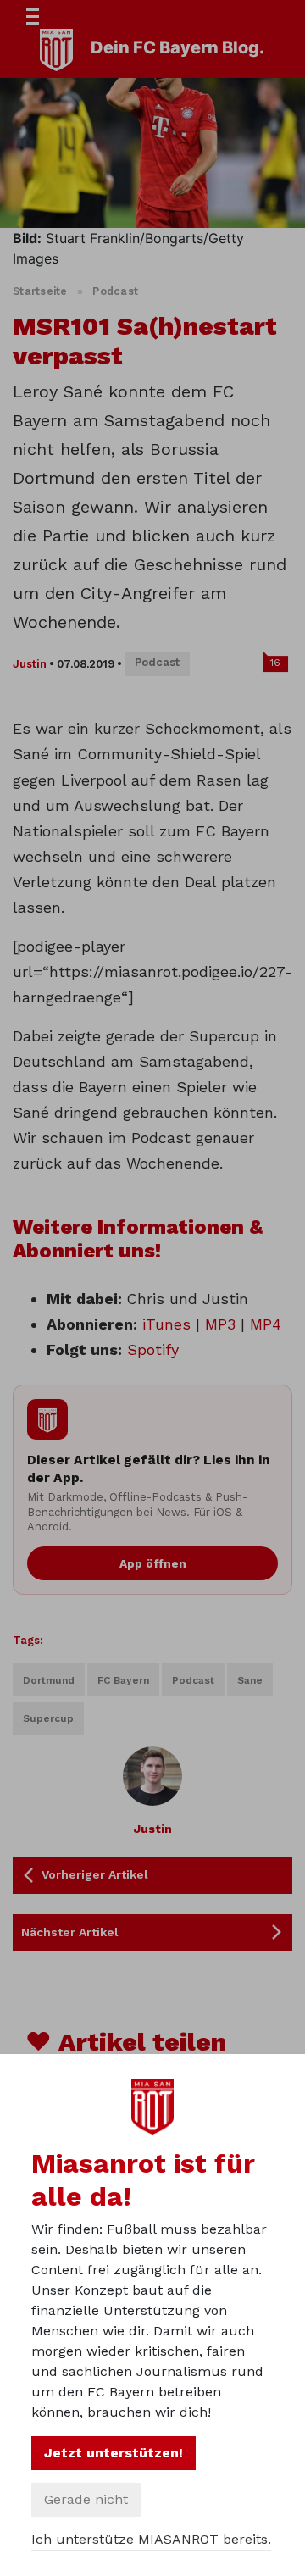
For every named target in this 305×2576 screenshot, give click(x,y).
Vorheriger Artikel (95, 1874)
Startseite (40, 291)
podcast (193, 1680)
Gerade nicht (86, 2499)
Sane (250, 1680)
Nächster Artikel (70, 1932)
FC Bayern (123, 1680)
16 (275, 663)
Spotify (153, 1349)
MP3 (220, 1324)
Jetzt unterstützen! (114, 2453)
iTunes (166, 1324)
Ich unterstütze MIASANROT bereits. (151, 2539)
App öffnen (153, 1563)
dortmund (49, 1680)
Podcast (115, 291)
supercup (48, 1718)
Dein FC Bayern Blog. (177, 47)
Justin (30, 664)
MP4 (266, 1324)
